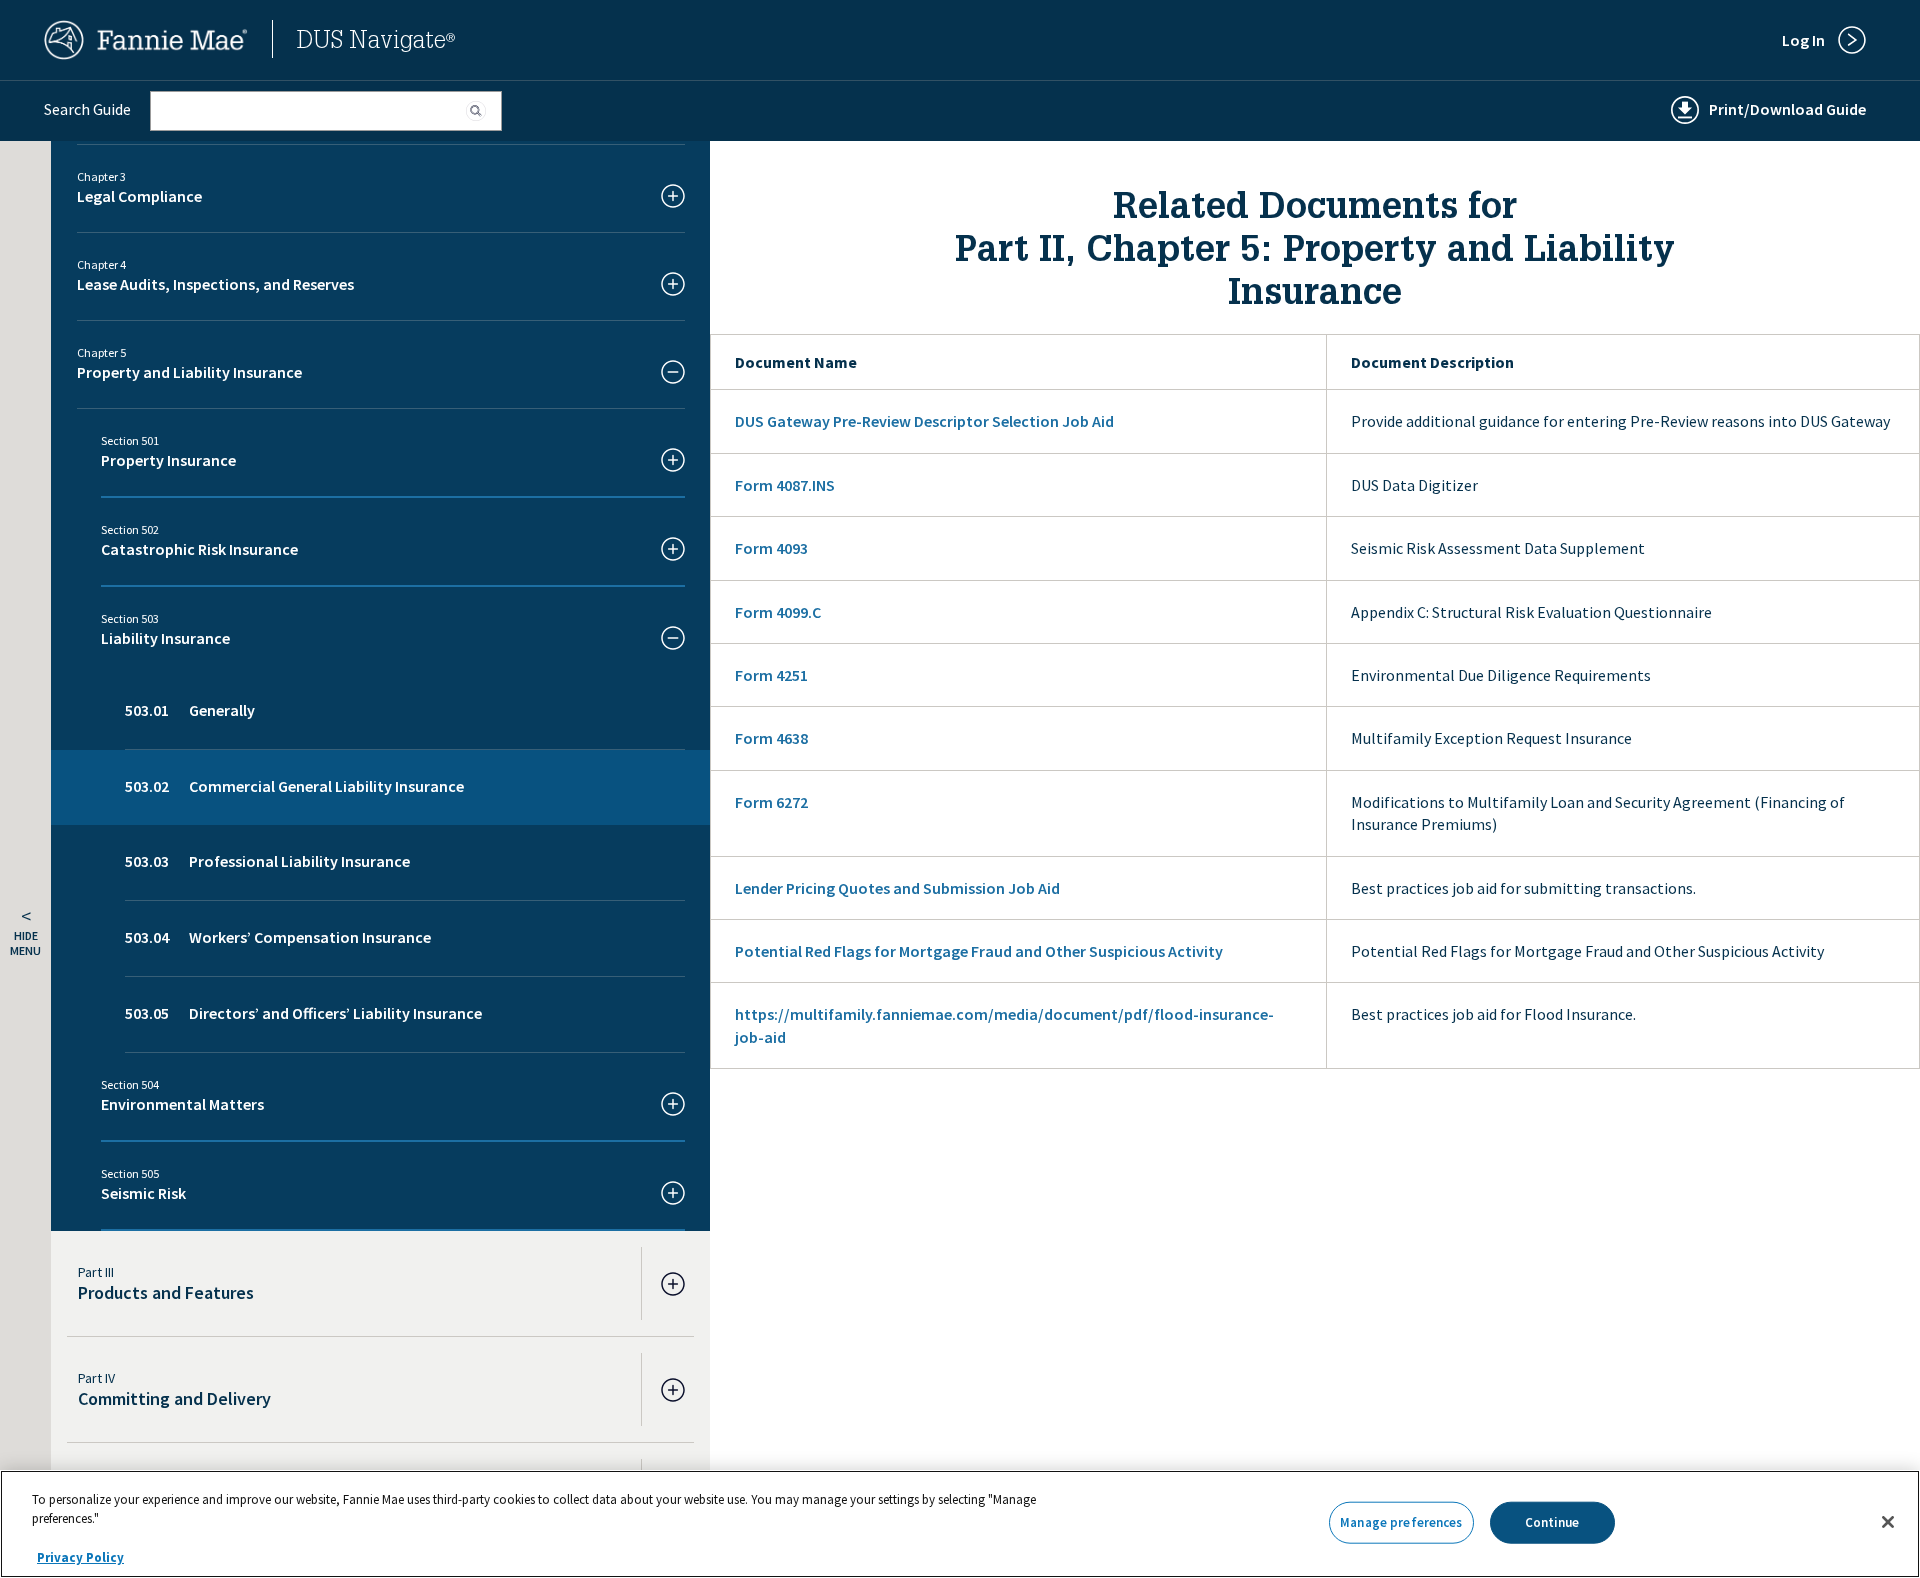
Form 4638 (771, 738)
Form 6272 (771, 802)
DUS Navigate (376, 43)
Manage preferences (1401, 1522)
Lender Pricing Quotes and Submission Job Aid (897, 888)
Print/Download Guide (1787, 109)
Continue (1552, 1522)
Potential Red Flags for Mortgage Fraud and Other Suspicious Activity (979, 951)
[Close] (1888, 1522)
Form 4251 (771, 675)
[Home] (146, 54)
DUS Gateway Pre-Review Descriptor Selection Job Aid (924, 421)
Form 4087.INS (785, 485)
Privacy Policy (80, 1557)
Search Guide (87, 109)
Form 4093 (771, 548)
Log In (1803, 40)
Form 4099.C (778, 612)
